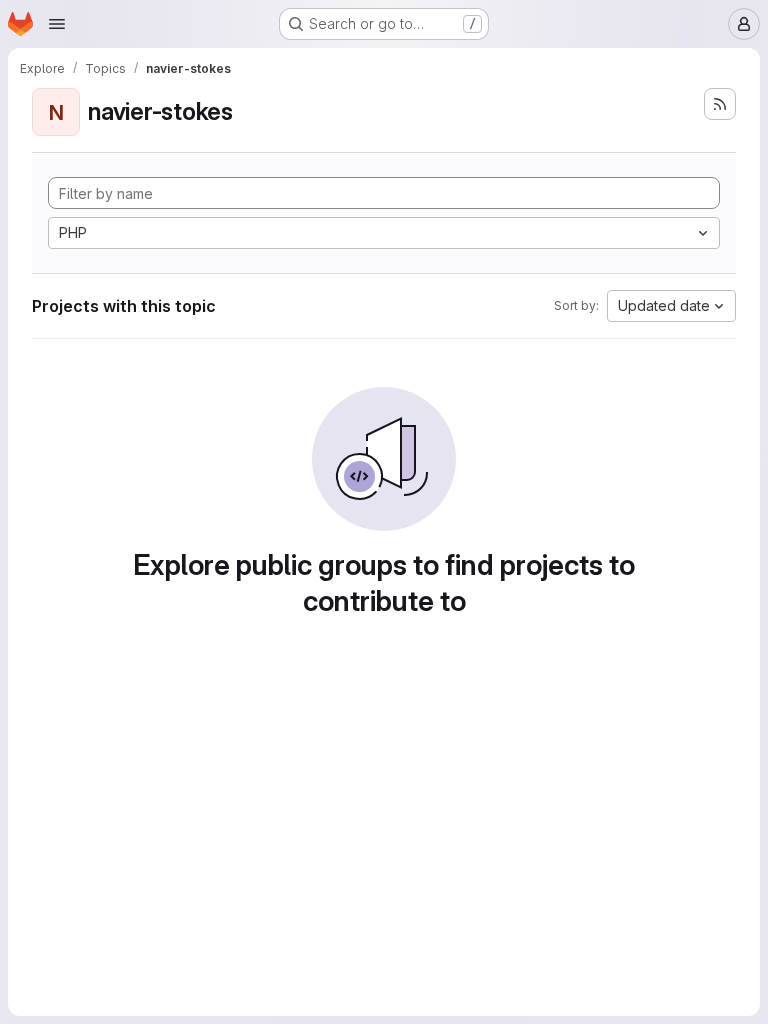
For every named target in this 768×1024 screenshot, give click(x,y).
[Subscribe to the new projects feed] (720, 104)
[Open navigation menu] (57, 24)
